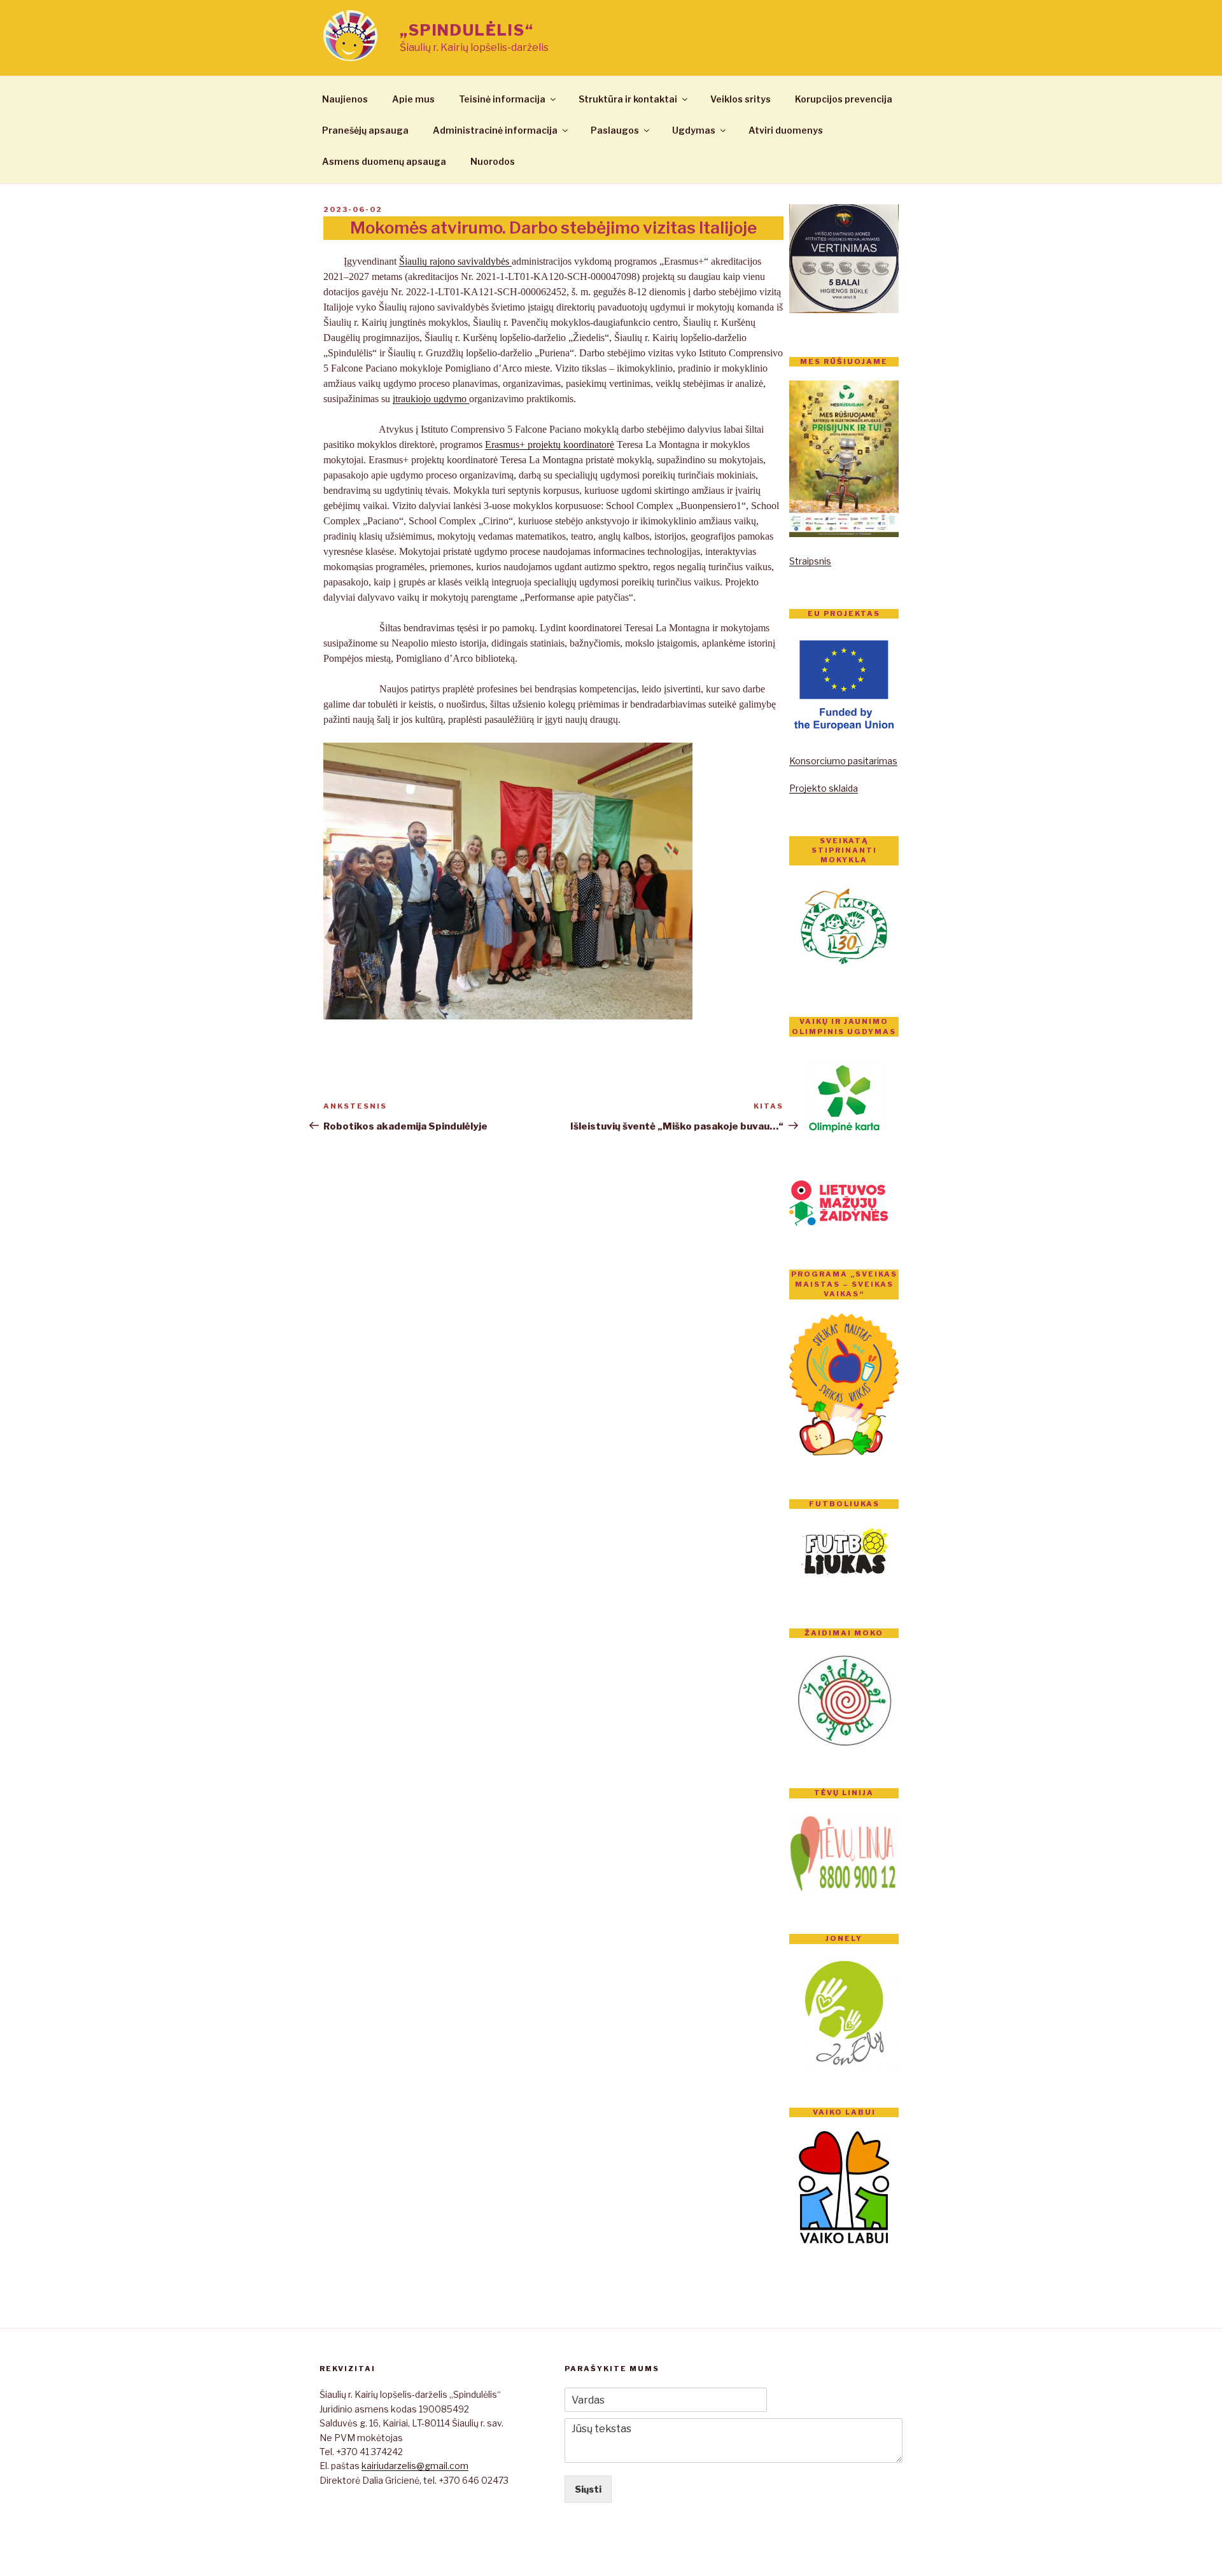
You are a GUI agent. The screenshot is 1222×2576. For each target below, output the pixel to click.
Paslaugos (615, 130)
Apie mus (413, 99)
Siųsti (588, 2489)
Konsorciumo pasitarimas (843, 761)
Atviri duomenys (786, 130)
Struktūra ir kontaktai (628, 99)
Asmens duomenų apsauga (384, 161)
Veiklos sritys (741, 99)
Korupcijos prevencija (844, 99)
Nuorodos (493, 161)
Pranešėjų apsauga (365, 130)
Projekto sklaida (824, 788)
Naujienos (345, 99)
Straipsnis (810, 561)
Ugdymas (694, 130)
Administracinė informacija (495, 130)
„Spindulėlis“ (467, 30)
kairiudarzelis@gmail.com (415, 2466)
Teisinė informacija (502, 99)
